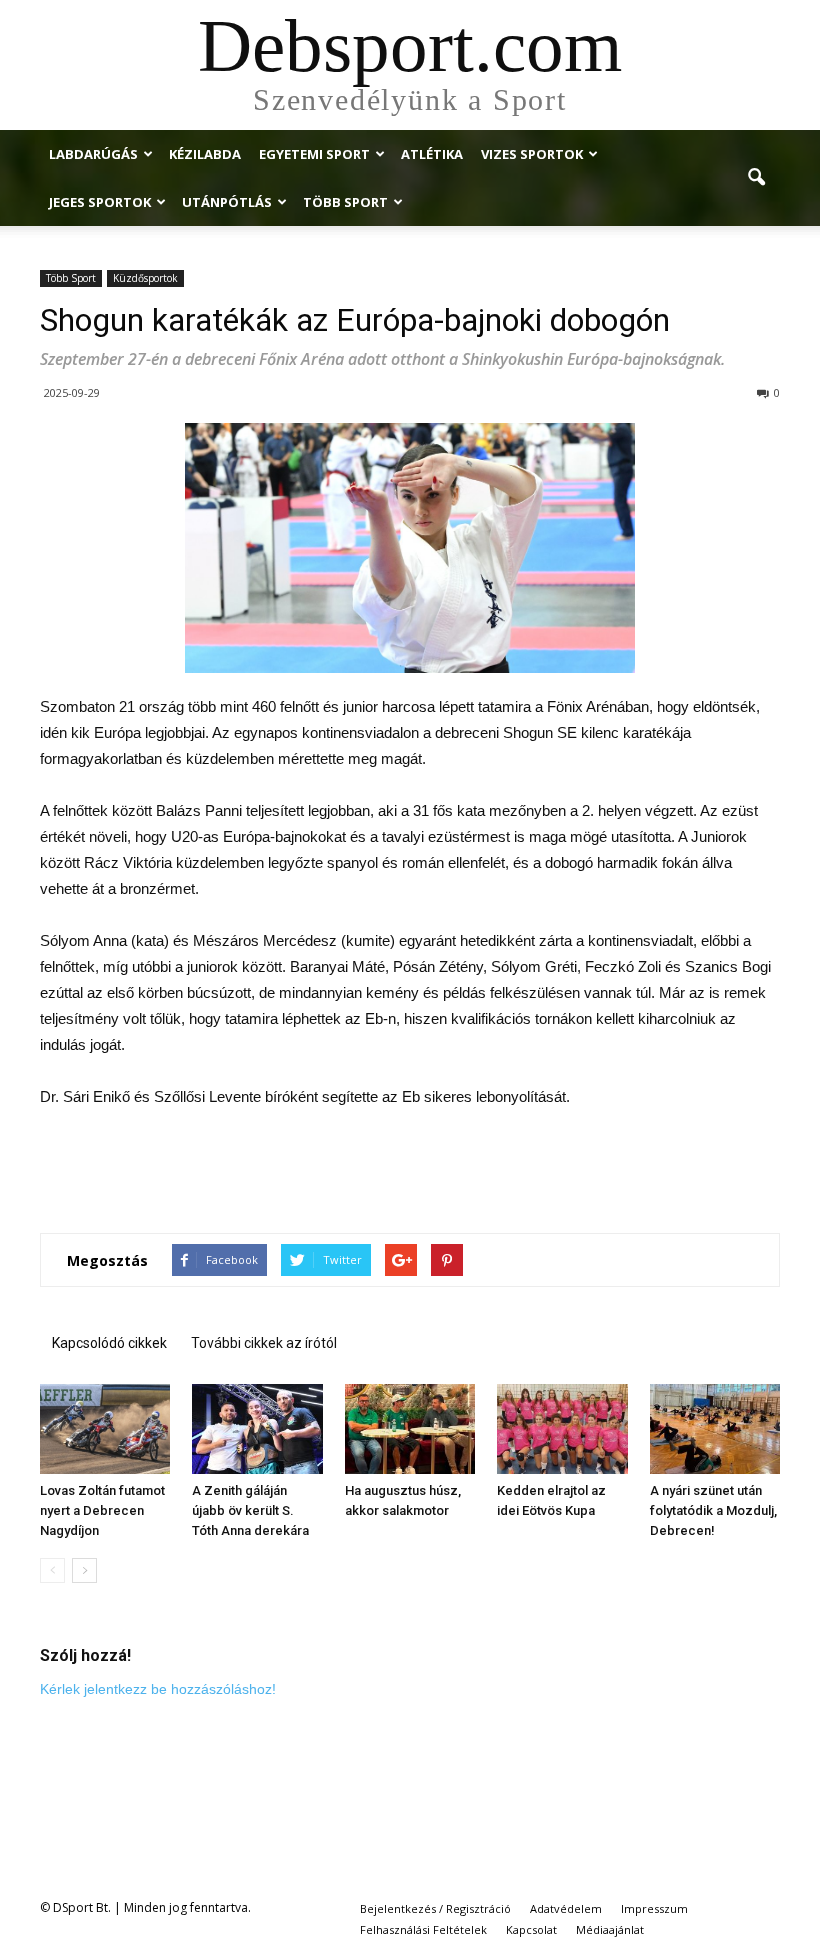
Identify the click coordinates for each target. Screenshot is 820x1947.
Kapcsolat (531, 1929)
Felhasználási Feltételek (423, 1929)
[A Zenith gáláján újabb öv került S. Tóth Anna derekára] (257, 1429)
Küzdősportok (145, 278)
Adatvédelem (566, 1908)
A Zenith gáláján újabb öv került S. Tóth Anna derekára (250, 1510)
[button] (756, 178)
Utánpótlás (227, 202)
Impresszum (654, 1908)
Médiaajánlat (610, 1929)
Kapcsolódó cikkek (109, 1343)
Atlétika (432, 154)
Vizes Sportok (532, 154)
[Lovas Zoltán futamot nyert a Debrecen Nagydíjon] (105, 1429)
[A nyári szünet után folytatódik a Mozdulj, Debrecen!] (715, 1429)
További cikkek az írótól (264, 1343)
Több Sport (345, 202)
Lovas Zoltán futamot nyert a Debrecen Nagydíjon (102, 1510)
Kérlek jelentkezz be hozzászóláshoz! (158, 1689)
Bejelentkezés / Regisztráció (435, 1908)
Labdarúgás (93, 154)
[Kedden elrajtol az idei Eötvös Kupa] (562, 1429)
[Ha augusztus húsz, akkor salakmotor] (410, 1429)
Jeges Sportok (100, 202)
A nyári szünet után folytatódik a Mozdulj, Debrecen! (713, 1510)
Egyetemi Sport (314, 154)
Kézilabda (205, 154)
